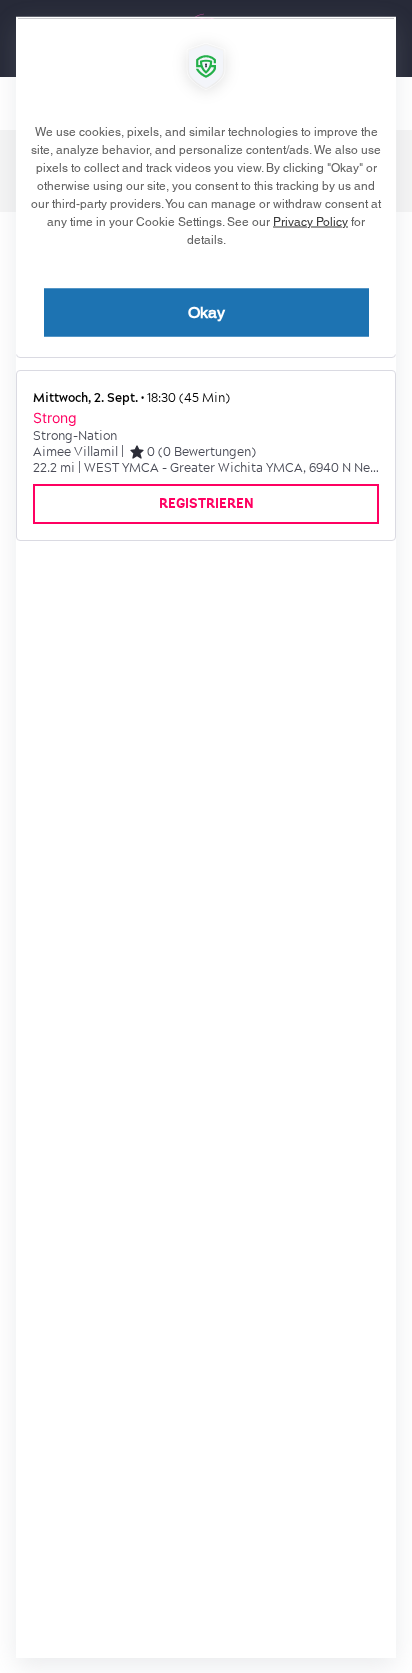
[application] (206, 836)
